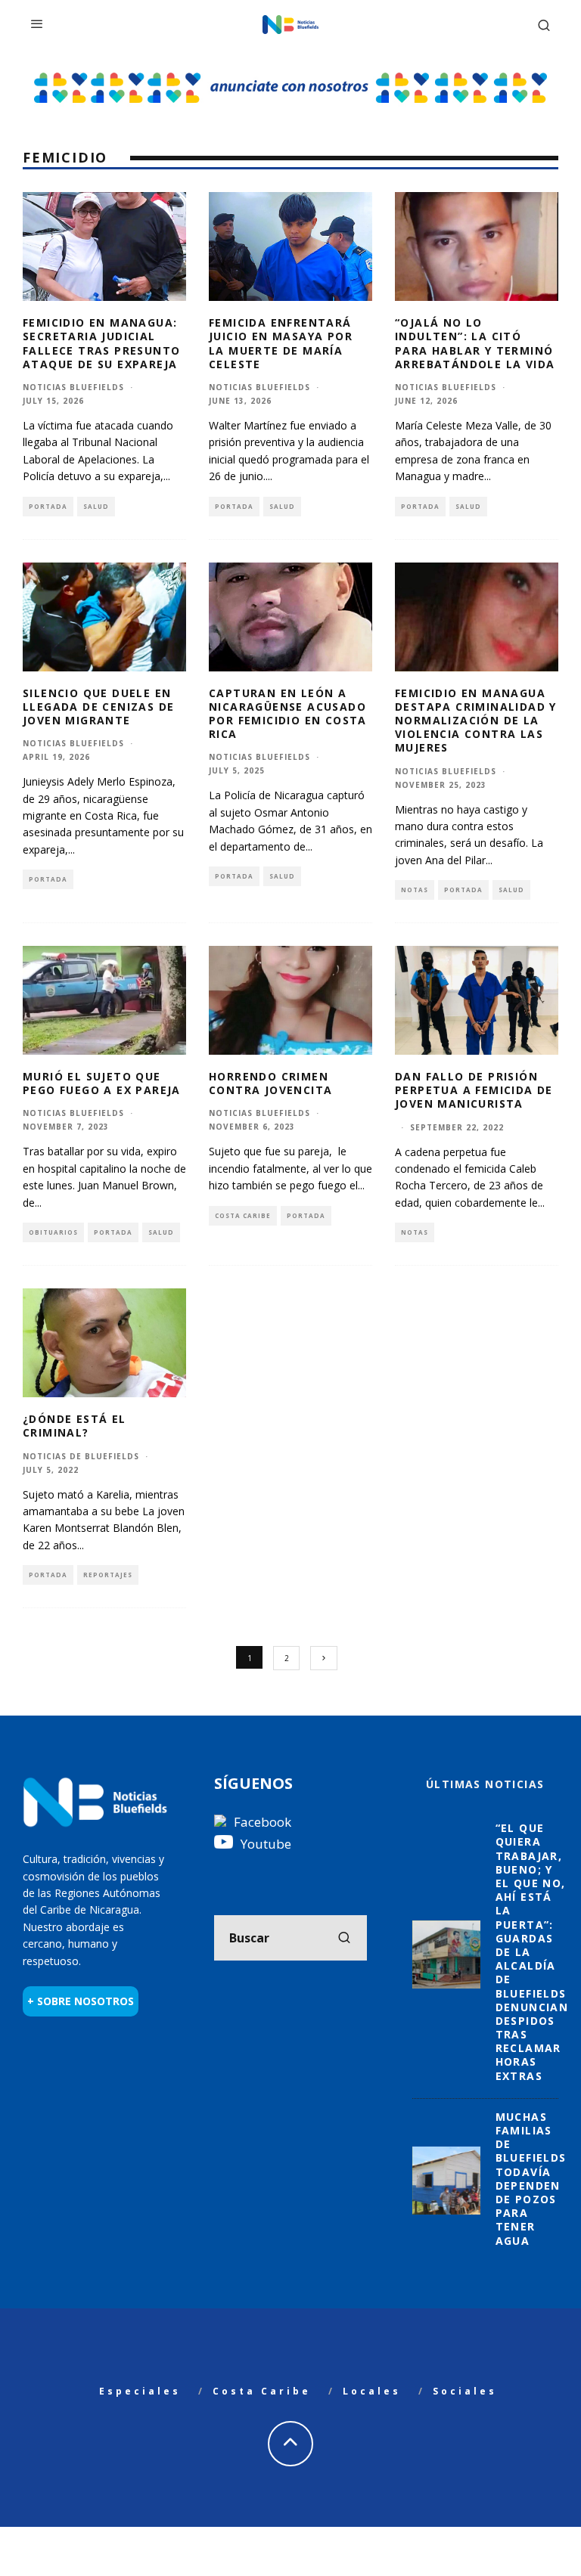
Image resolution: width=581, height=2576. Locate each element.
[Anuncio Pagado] (290, 72)
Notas (415, 890)
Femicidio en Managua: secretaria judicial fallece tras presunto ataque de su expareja (101, 343)
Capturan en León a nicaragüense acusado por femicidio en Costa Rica (288, 714)
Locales (372, 2391)
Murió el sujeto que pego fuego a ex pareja (102, 1083)
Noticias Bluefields (73, 387)
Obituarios (53, 1232)
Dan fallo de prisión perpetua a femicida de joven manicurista (474, 1090)
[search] (344, 1938)
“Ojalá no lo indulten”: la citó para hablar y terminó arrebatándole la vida (475, 343)
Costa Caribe (243, 1215)
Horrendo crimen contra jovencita (270, 1083)
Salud (96, 506)
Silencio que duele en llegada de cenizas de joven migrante (98, 707)
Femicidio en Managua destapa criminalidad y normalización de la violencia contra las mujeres (476, 721)
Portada (48, 506)
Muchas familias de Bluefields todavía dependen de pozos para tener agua (531, 2179)
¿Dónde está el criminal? (75, 1426)
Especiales (140, 2391)
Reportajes (108, 1575)
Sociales (465, 2391)
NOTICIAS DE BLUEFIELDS (81, 1456)
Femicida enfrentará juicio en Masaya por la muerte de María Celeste (281, 343)
